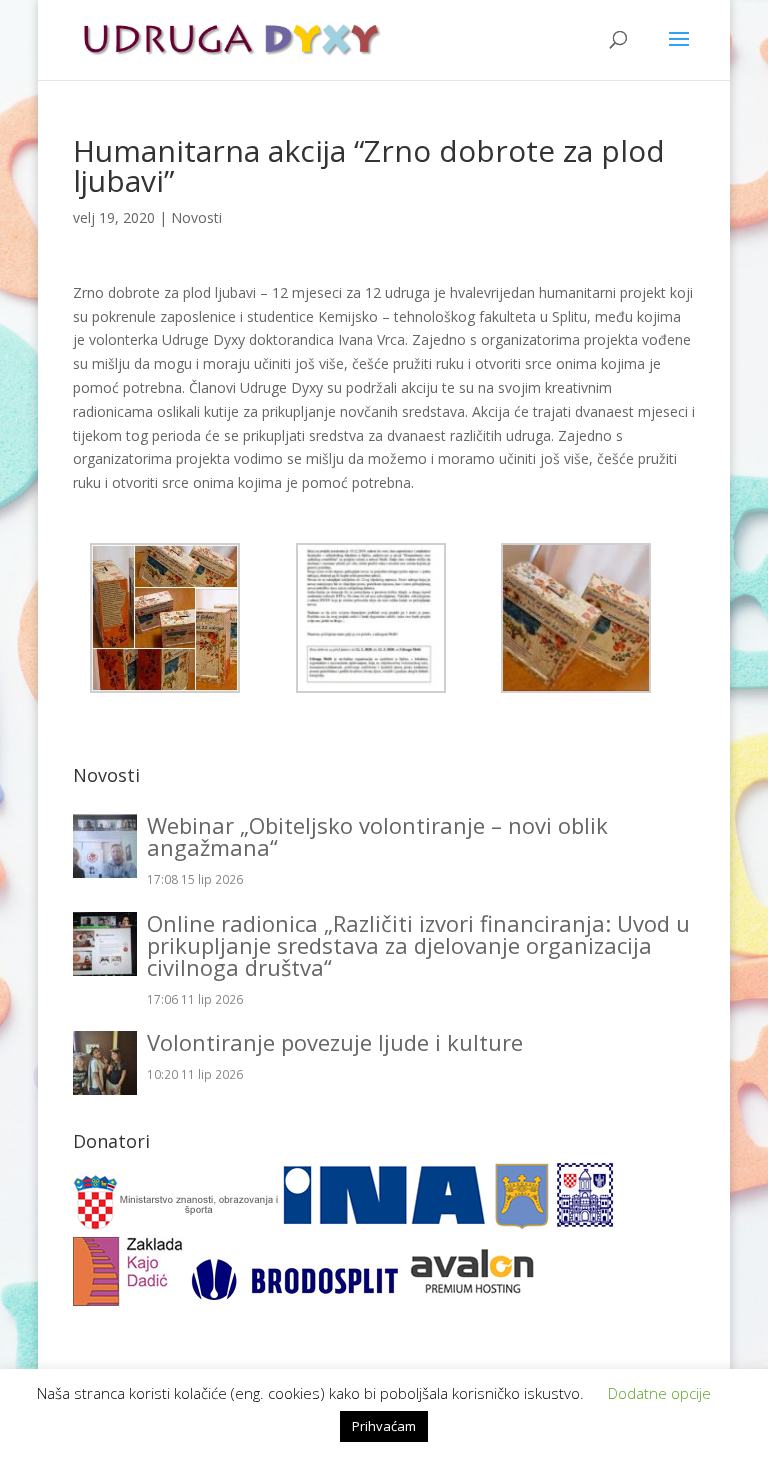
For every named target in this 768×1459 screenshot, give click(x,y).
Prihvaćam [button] (384, 1426)
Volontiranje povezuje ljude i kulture (335, 1042)
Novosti (196, 217)
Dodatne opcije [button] (659, 1393)
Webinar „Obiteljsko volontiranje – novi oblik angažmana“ (377, 836)
